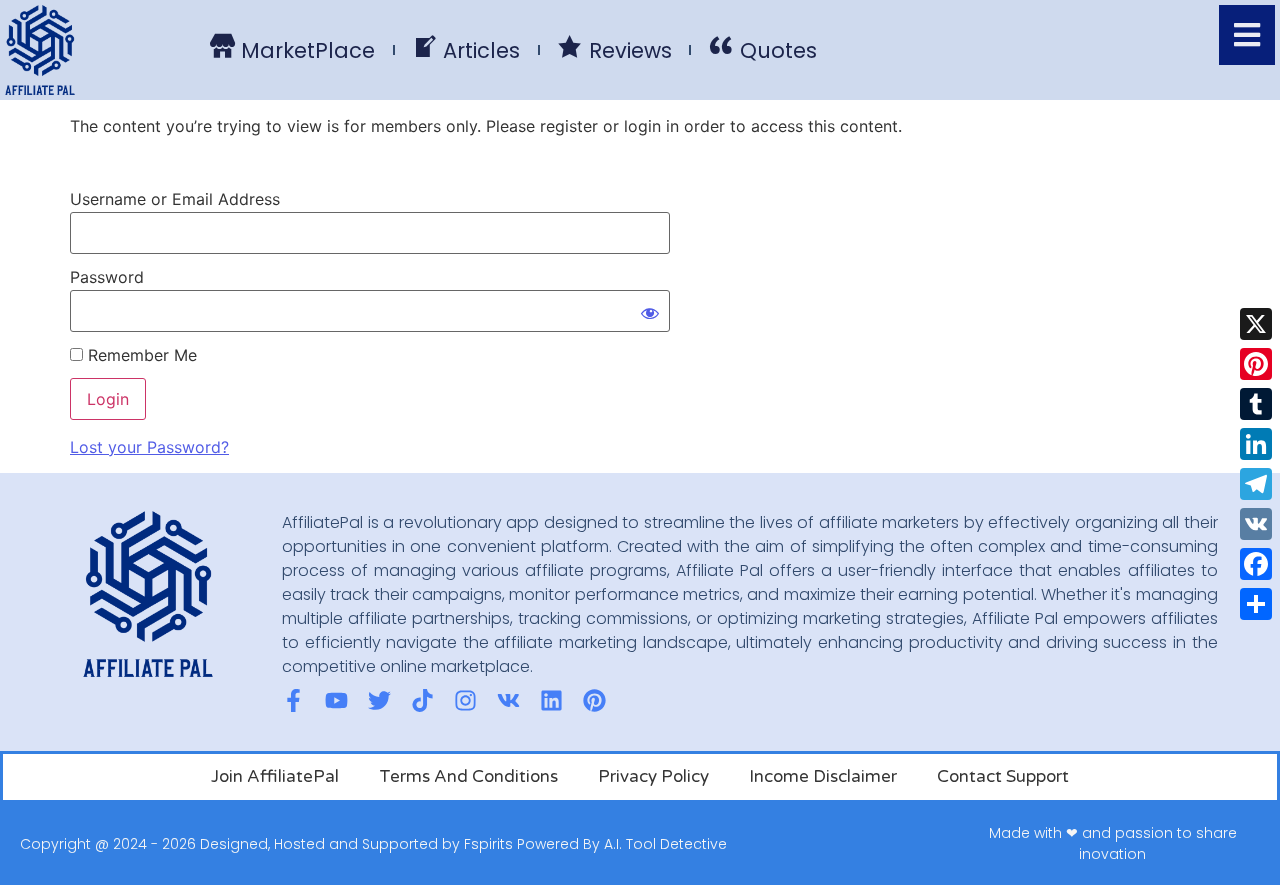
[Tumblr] (1256, 404)
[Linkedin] (551, 700)
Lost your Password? (149, 447)
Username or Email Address (175, 199)
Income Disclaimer (823, 776)
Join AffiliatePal (275, 776)
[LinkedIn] (1256, 444)
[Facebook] (1256, 564)
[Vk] (508, 700)
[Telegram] (1256, 484)
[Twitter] (379, 700)
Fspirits (488, 844)
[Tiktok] (422, 700)
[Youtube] (336, 700)
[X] (1256, 324)
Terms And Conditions (468, 776)
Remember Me (140, 355)
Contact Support (1003, 776)
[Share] (1256, 604)
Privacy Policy (653, 776)
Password (107, 277)
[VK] (1256, 524)
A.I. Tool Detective (665, 844)
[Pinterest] (1256, 364)
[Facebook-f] (293, 700)
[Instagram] (465, 700)
